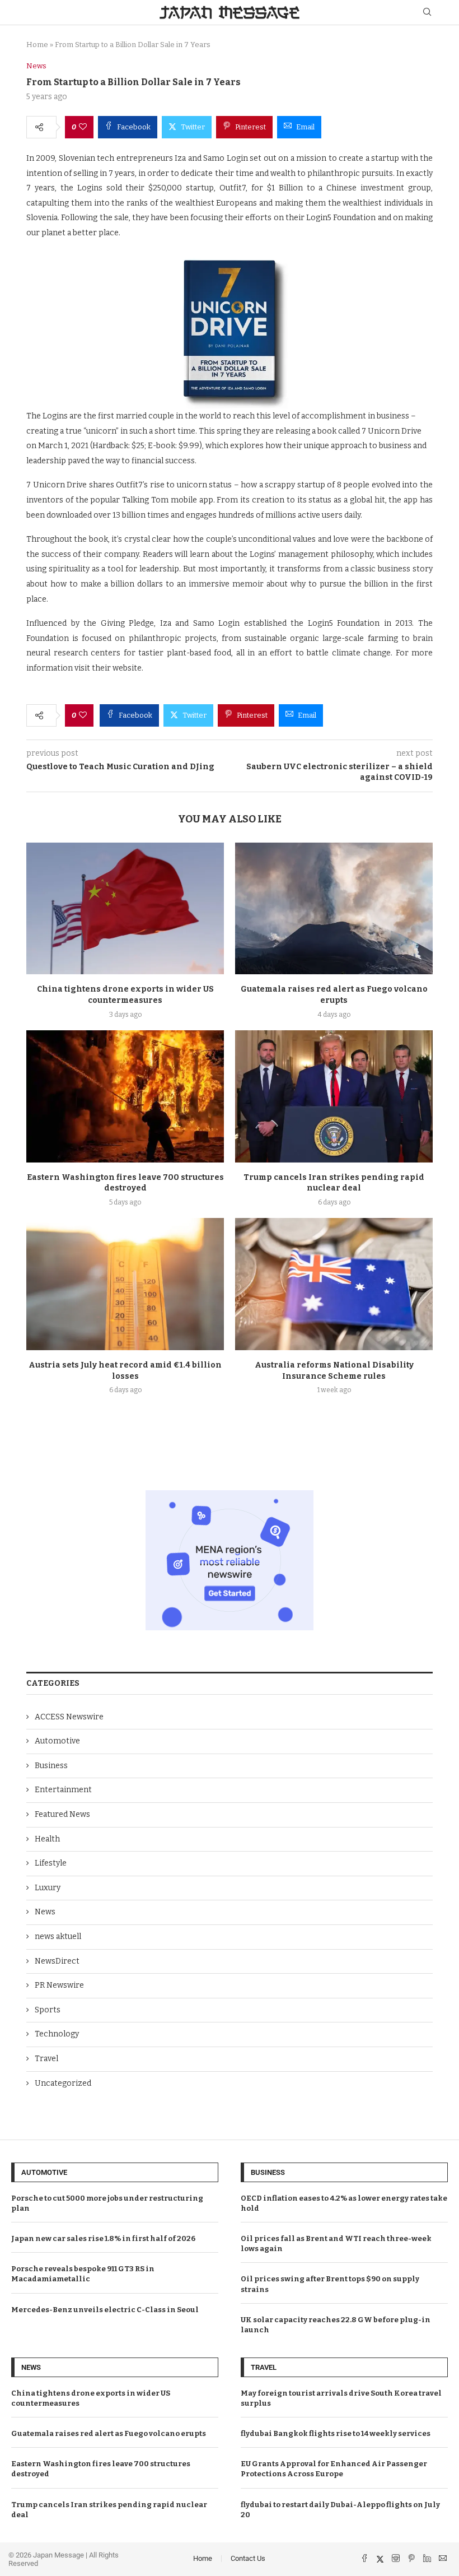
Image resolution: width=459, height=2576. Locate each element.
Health (47, 1839)
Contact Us (248, 2558)
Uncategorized (63, 2083)
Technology (57, 2034)
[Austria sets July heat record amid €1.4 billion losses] (125, 1284)
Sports (48, 2010)
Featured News (62, 1814)
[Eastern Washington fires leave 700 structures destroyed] (125, 1096)
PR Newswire (59, 1985)
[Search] (427, 13)
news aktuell (58, 1936)
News (45, 1912)
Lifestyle (51, 1863)
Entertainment (63, 1790)
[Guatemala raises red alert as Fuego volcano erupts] (334, 908)
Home (37, 45)
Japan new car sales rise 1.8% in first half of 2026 (103, 2238)
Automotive (57, 1741)
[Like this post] (83, 127)
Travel (46, 2059)
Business (51, 1766)
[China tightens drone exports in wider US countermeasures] (125, 908)
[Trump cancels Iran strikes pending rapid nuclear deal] (334, 1096)
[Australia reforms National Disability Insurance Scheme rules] (334, 1284)
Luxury (48, 1888)
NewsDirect (57, 1961)
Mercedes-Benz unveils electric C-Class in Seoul (105, 2310)
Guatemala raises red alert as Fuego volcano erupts (109, 2433)
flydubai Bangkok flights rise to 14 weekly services (336, 2433)
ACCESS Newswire (69, 1717)
